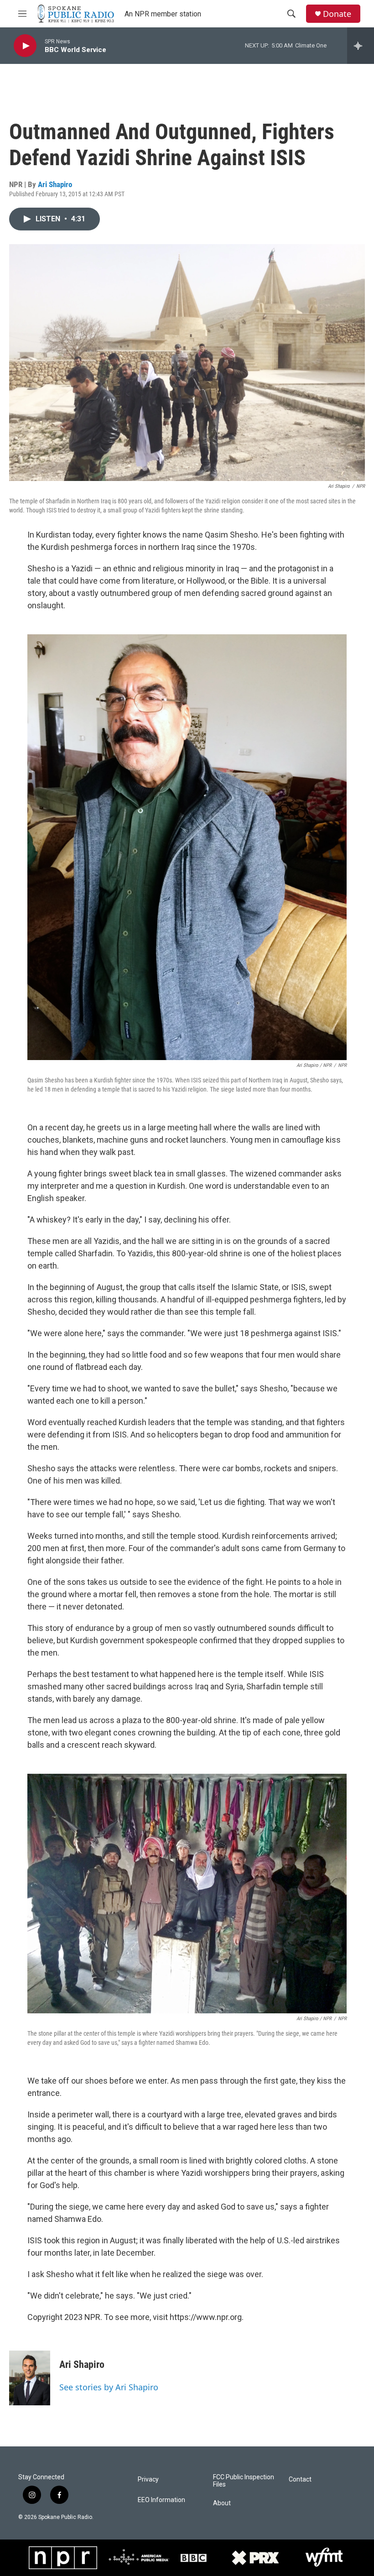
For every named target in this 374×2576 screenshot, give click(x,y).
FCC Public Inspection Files (244, 2481)
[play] (25, 46)
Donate (337, 14)
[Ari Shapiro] (30, 2378)
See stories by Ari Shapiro (109, 2387)
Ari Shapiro (55, 184)
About (222, 2503)
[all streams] (361, 46)
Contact (300, 2479)
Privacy (148, 2479)
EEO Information (161, 2500)
